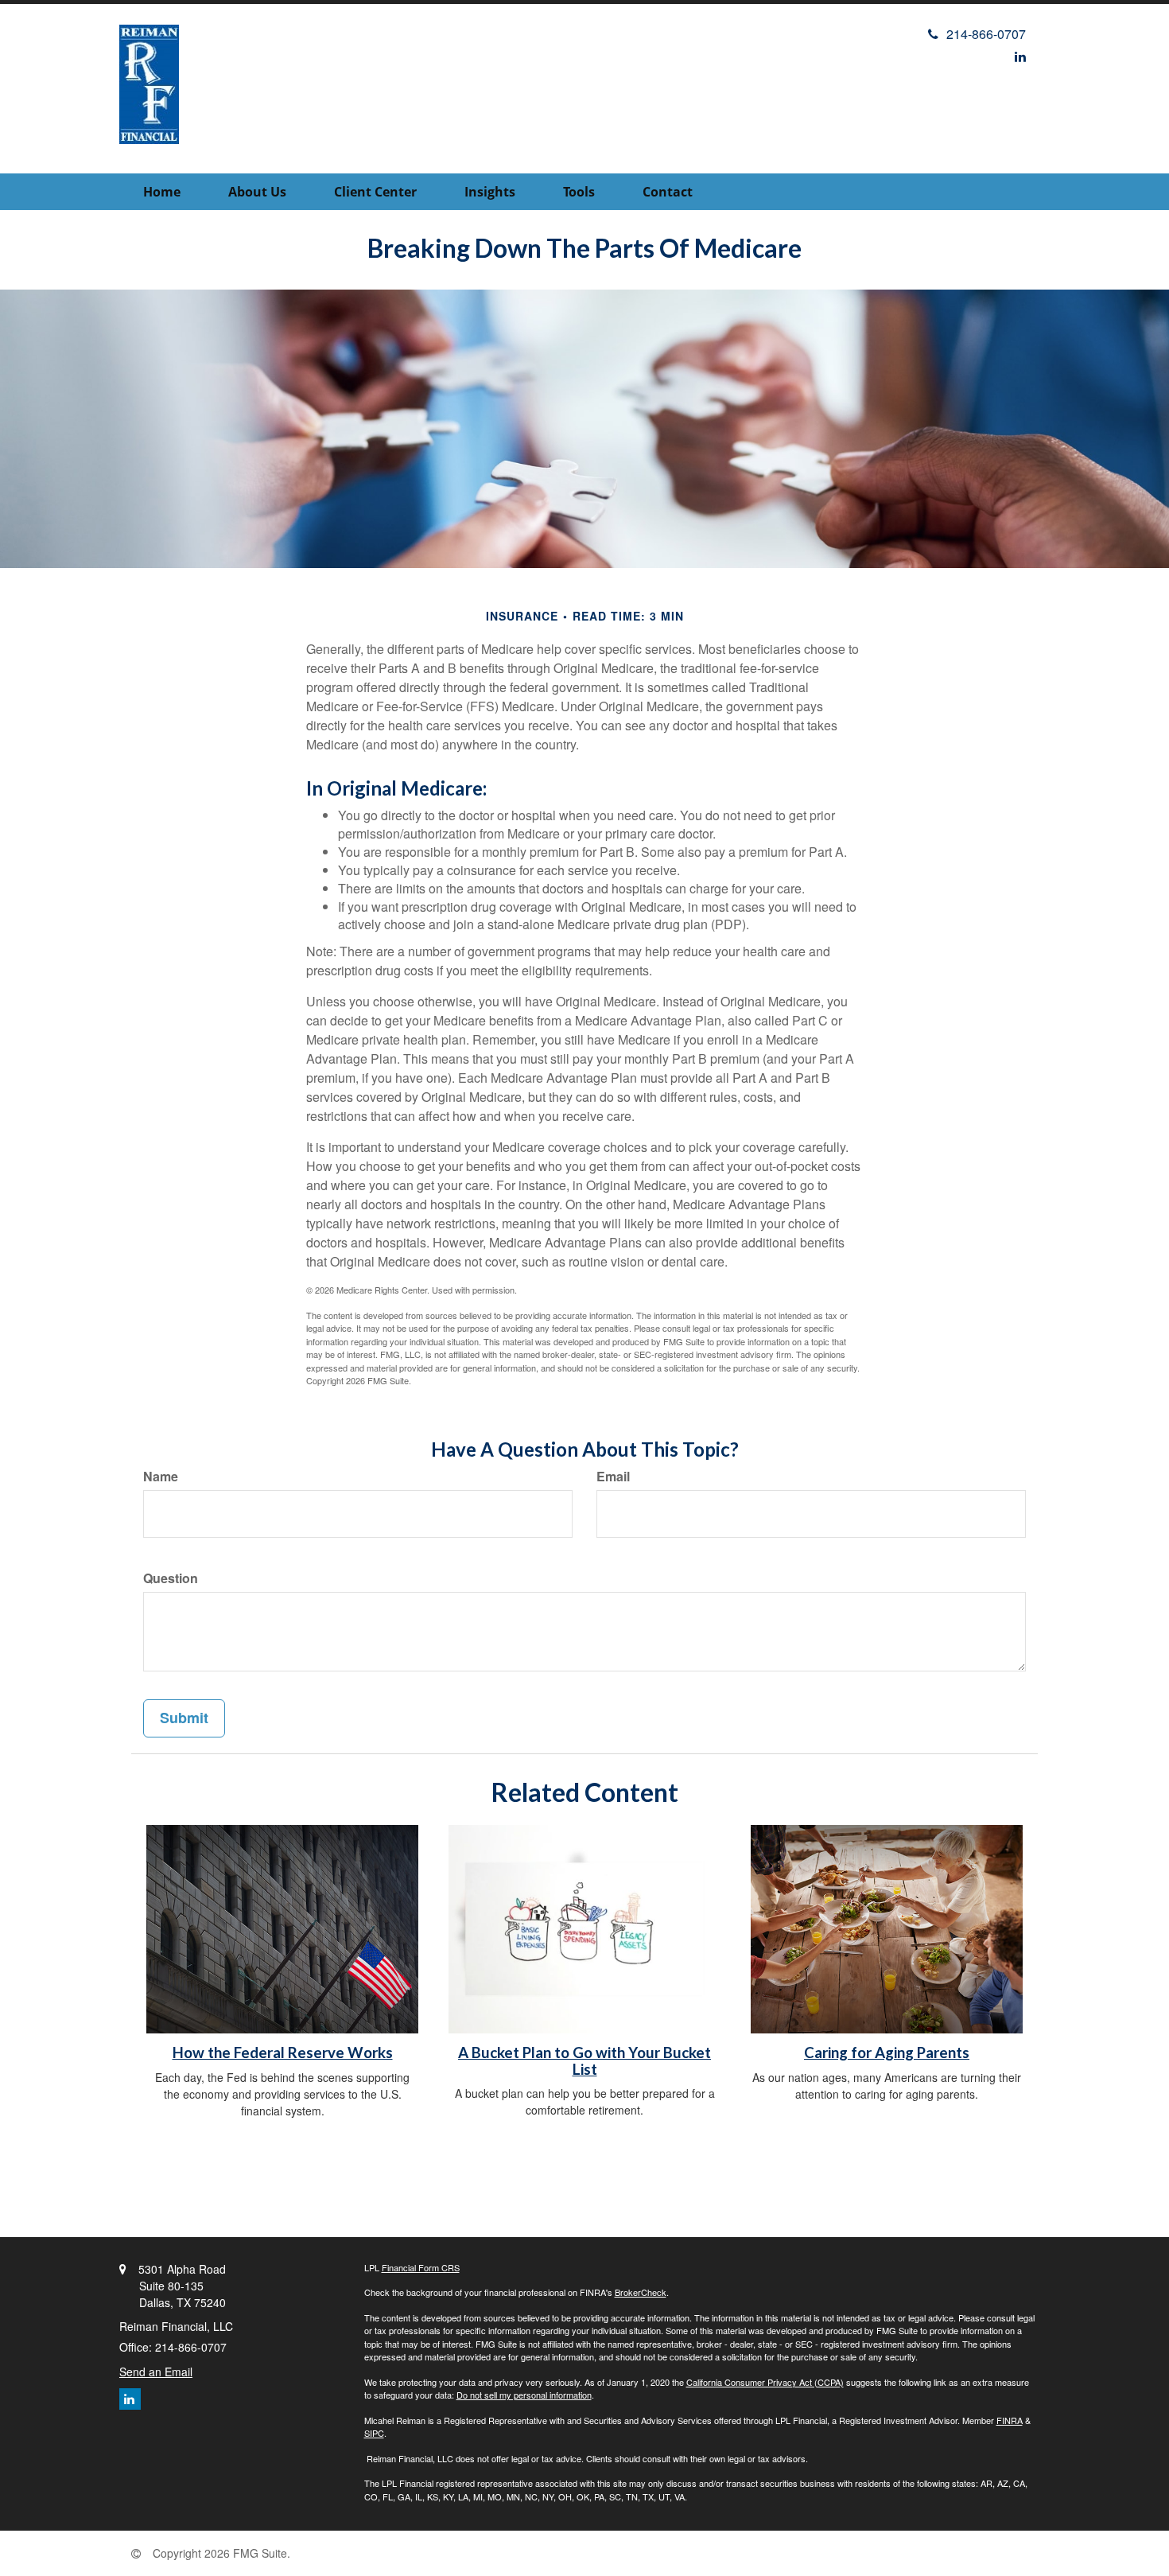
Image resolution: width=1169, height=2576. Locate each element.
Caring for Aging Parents (887, 2053)
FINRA (1010, 2420)
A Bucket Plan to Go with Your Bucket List (584, 2061)
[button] (257, 192)
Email (613, 1477)
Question (171, 1578)
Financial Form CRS (421, 2267)
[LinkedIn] (1020, 56)
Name (161, 1477)
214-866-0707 (986, 34)
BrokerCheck (641, 2292)
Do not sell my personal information (524, 2395)
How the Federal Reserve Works (283, 2053)
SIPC (374, 2433)
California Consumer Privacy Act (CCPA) (765, 2382)
